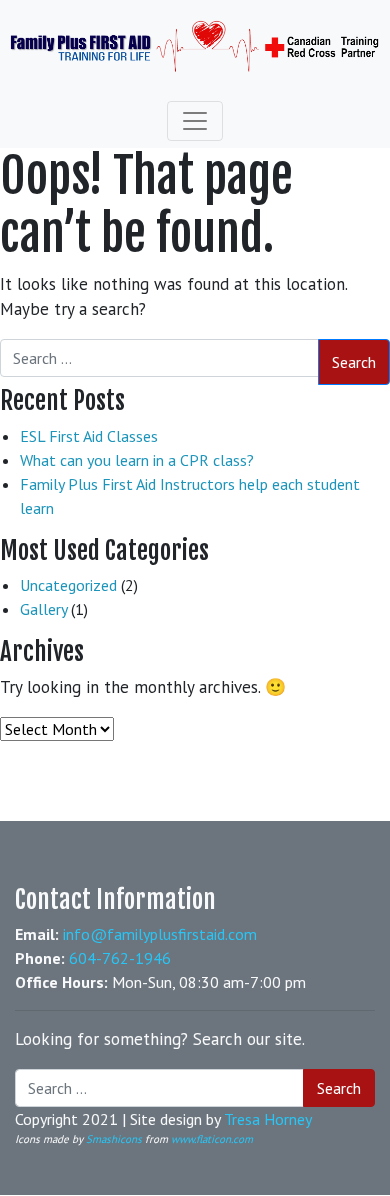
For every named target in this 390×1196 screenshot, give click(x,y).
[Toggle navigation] (195, 121)
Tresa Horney (268, 1119)
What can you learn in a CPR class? (137, 460)
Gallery (43, 609)
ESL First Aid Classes (89, 436)
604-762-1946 (120, 958)
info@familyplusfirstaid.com (160, 934)
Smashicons (114, 1139)
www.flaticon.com (212, 1139)
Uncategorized (68, 585)
